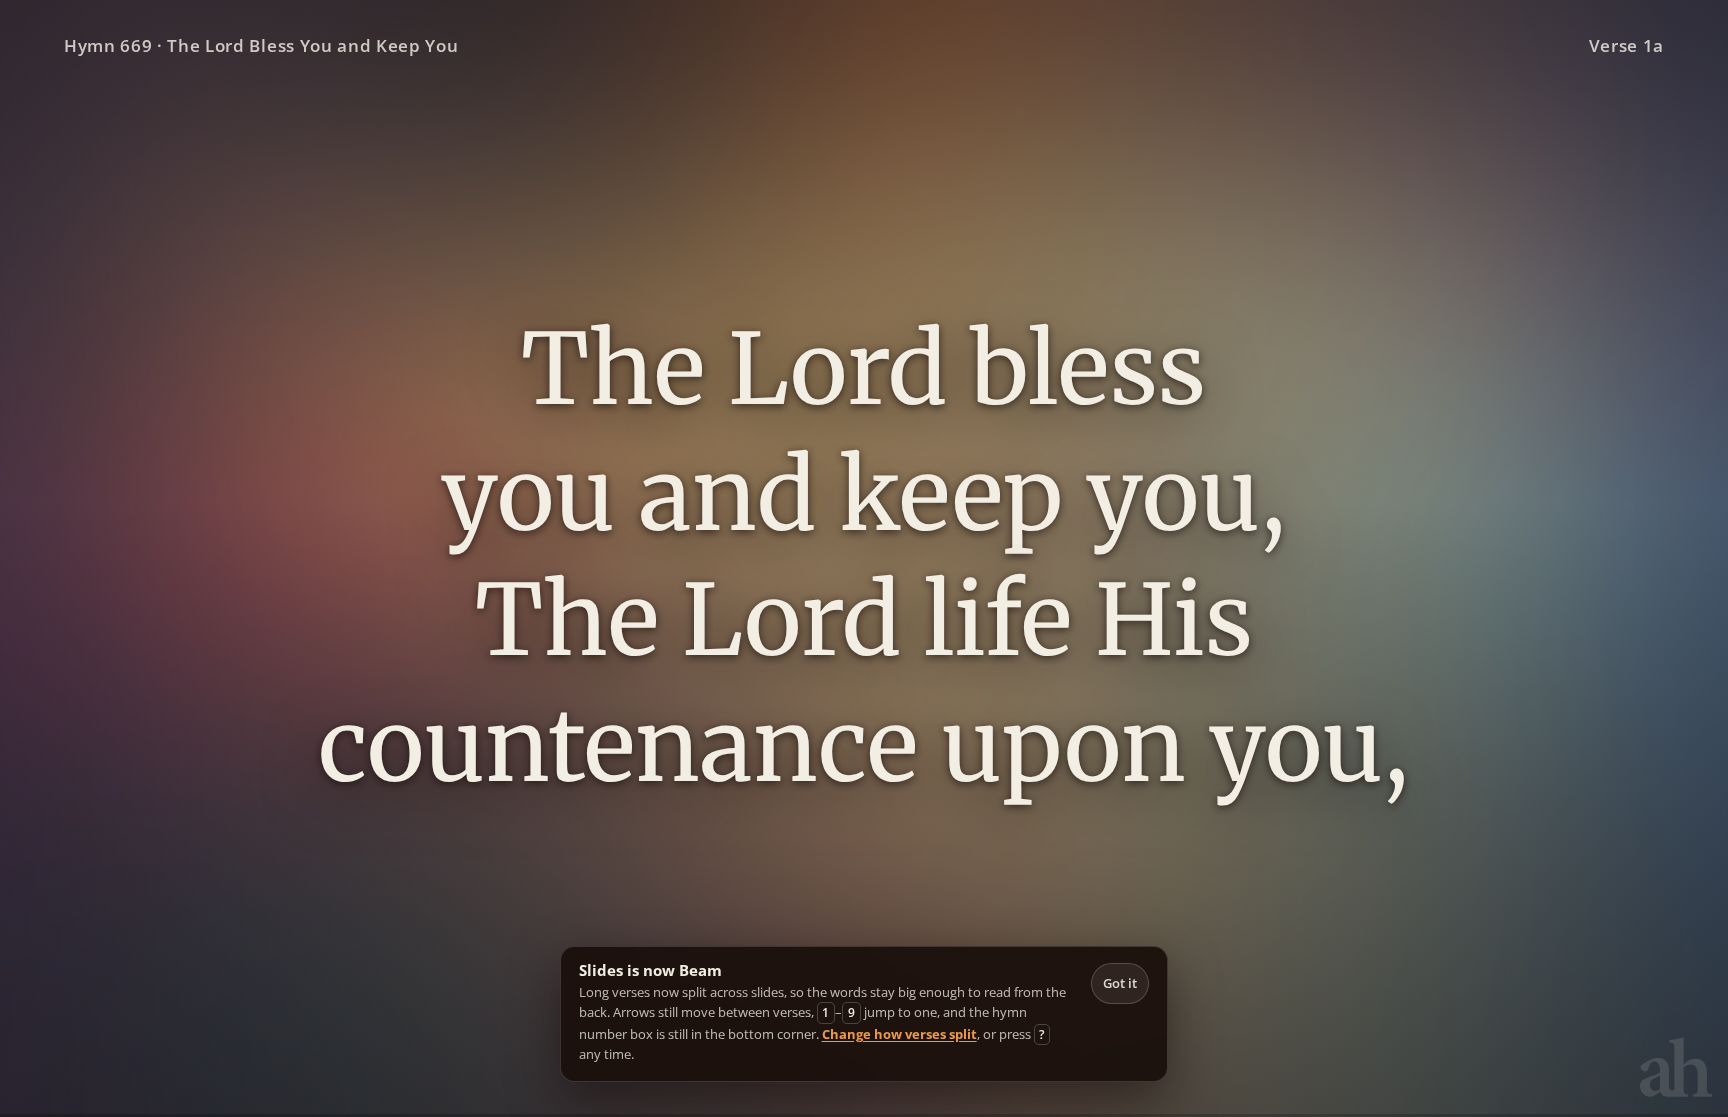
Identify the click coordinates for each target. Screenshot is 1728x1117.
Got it (1120, 983)
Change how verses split (899, 1034)
